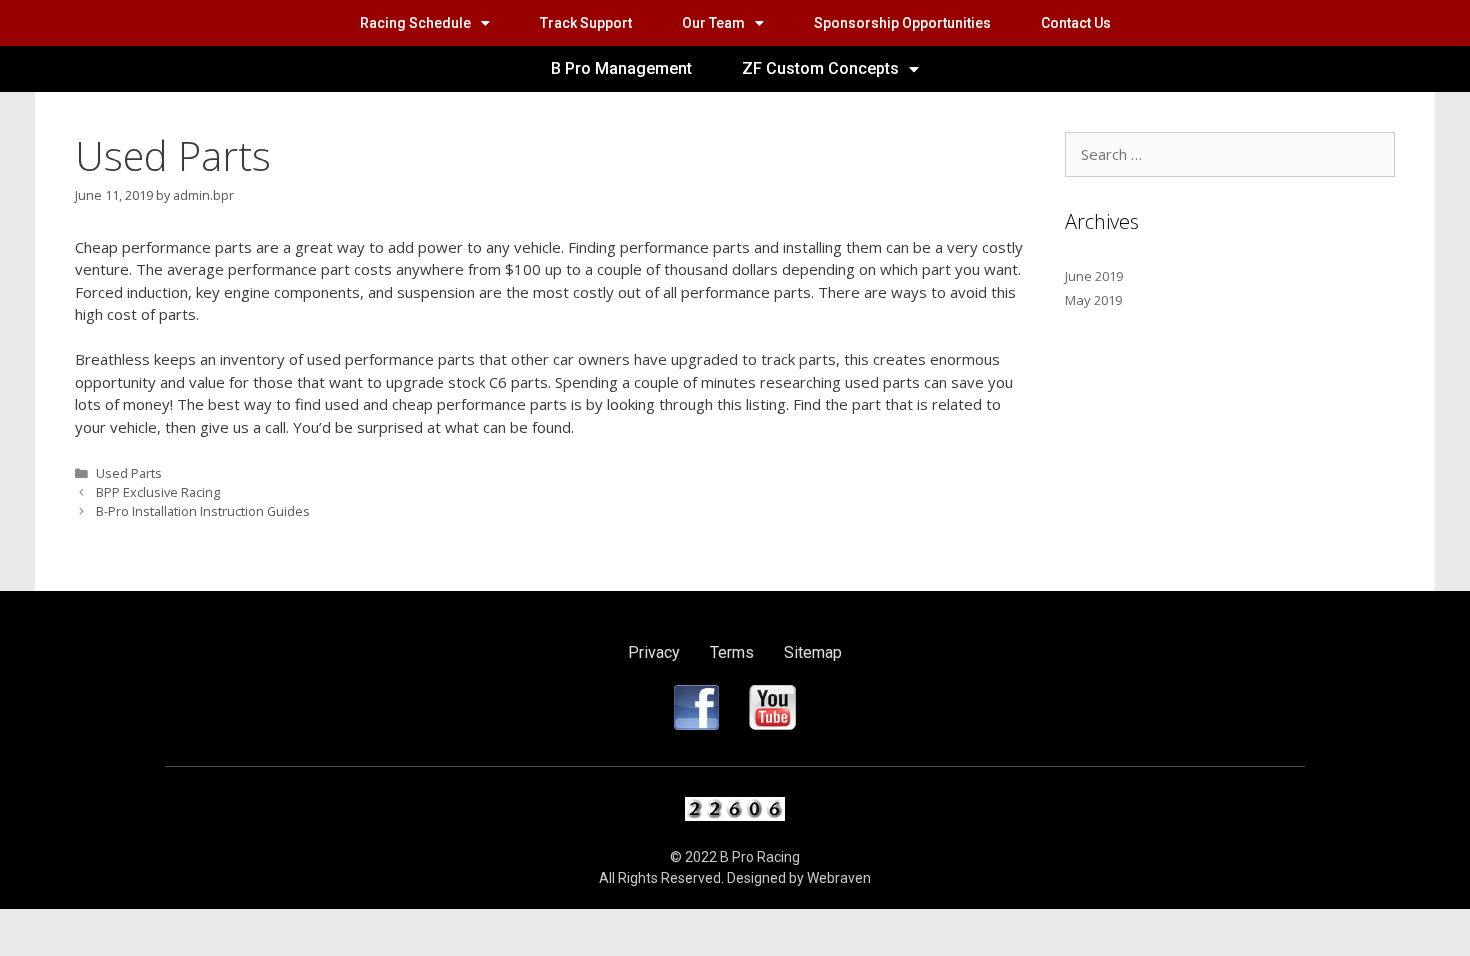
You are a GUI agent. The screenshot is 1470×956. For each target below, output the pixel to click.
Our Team (713, 23)
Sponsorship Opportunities (902, 23)
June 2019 (1094, 276)
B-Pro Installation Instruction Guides (203, 511)
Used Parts (129, 473)
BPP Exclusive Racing (158, 492)
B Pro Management (621, 68)
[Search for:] (1230, 155)
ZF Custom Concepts (820, 68)
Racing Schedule (415, 23)
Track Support (586, 23)
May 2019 (1093, 300)
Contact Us (1076, 23)
